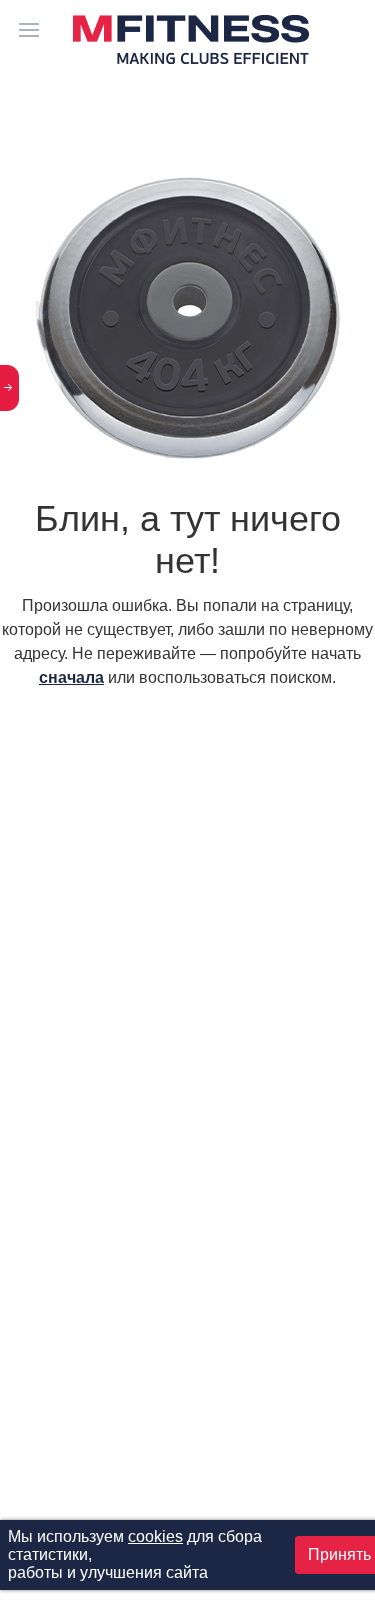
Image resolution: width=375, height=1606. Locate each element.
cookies (155, 1536)
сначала (71, 677)
